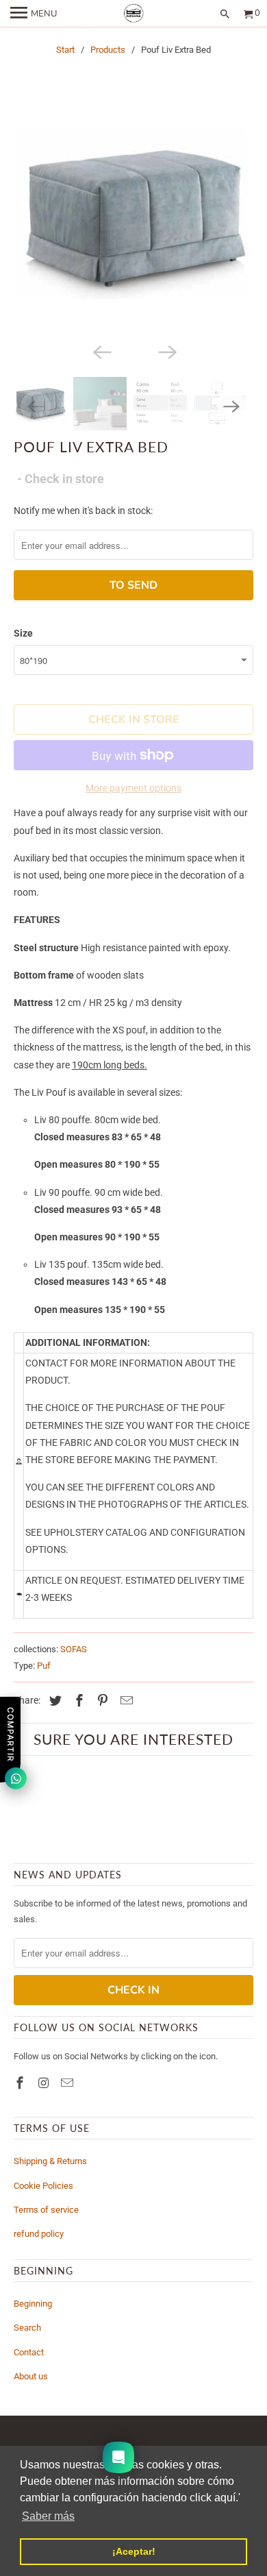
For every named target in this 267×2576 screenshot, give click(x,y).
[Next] (166, 351)
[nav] (34, 14)
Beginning (33, 2304)
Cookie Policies (43, 2186)
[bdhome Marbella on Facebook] (21, 2083)
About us (31, 2376)
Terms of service (46, 2210)
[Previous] (101, 351)
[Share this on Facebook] (77, 1701)
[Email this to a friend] (125, 1701)
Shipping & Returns (50, 2161)
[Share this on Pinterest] (101, 1701)
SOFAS (74, 1649)
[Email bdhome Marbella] (68, 2083)
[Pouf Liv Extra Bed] (134, 220)
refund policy (39, 2234)
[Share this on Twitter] (53, 1701)
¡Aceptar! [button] (134, 2551)
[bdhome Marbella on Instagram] (45, 2083)
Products (108, 50)
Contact (29, 2352)
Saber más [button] (48, 2516)
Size (23, 633)
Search (27, 2328)
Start (65, 50)
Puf (44, 1666)
